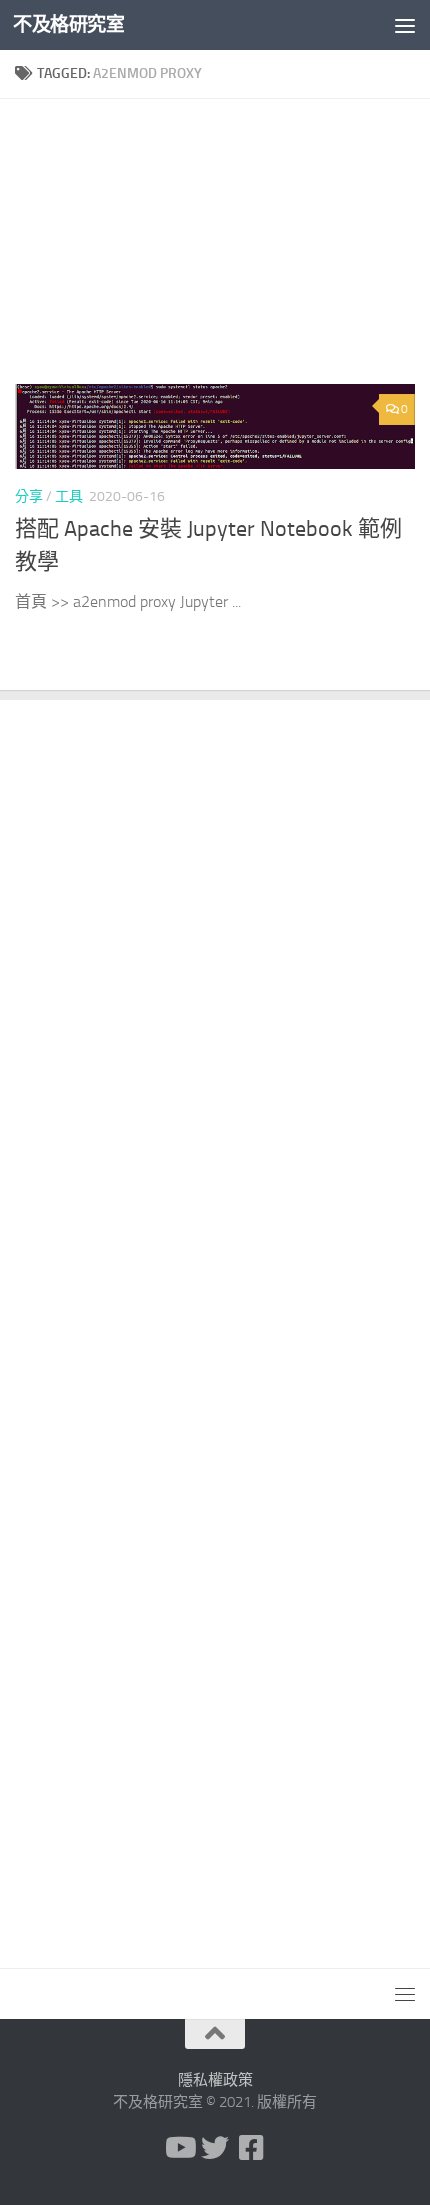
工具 (69, 496)
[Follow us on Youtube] (179, 2148)
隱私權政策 (215, 2080)
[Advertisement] (215, 249)
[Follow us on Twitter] (215, 2148)
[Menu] (405, 25)
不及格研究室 (68, 24)
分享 (29, 496)
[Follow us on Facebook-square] (251, 2148)
